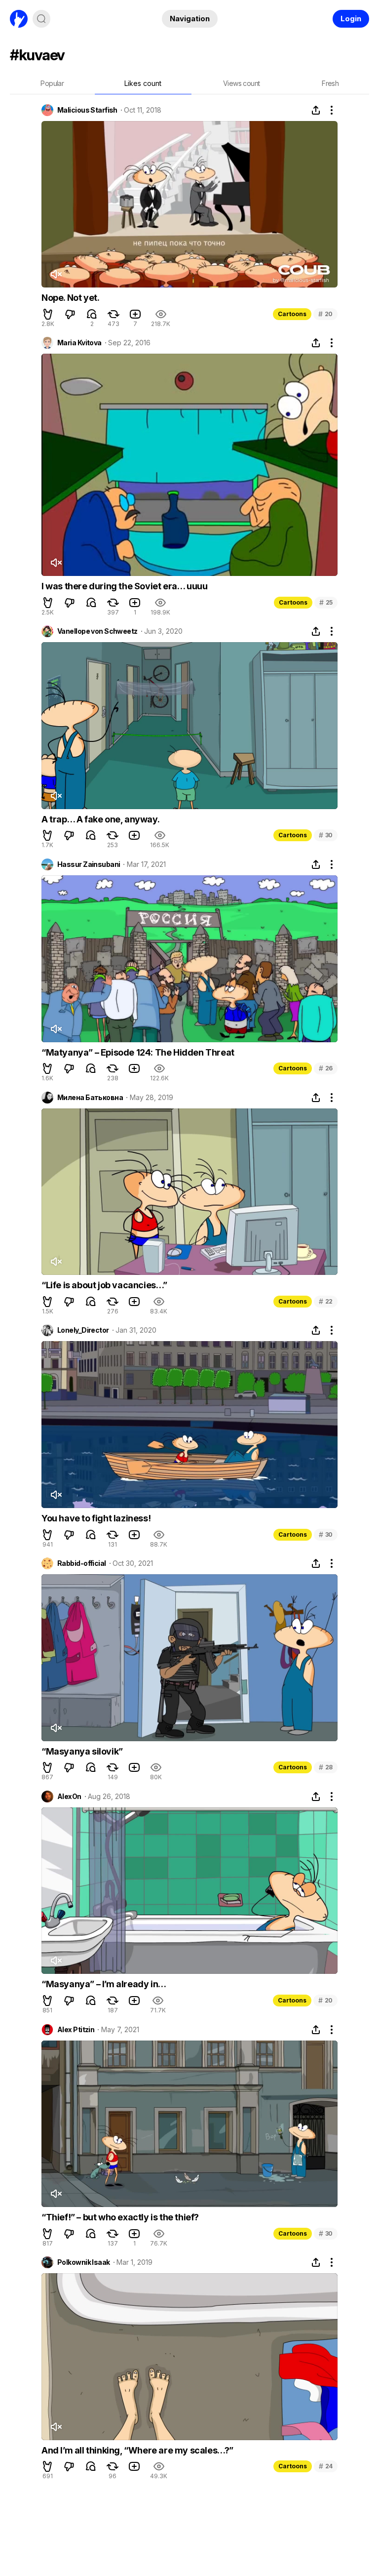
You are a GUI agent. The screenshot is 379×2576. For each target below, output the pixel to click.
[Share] (316, 110)
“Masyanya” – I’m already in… (104, 1984)
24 (326, 2466)
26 (326, 1068)
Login (351, 19)
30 (326, 835)
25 (326, 602)
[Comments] (92, 314)
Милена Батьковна (90, 1098)
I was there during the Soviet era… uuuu (124, 586)
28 (326, 1767)
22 (326, 1301)
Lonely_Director (83, 1330)
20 (325, 314)
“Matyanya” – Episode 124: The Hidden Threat (138, 1052)
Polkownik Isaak (84, 2262)
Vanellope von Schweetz (97, 631)
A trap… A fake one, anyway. (100, 819)
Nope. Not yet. (70, 298)
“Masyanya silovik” (82, 1751)
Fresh (330, 83)
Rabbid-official (82, 1563)
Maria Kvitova (79, 343)
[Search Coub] (41, 19)
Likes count (143, 83)
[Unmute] (56, 274)
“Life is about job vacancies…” (104, 1285)
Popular (52, 83)
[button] (48, 314)
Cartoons (292, 314)
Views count (241, 83)
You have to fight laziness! (96, 1518)
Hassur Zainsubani (89, 864)
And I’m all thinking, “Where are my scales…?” (137, 2450)
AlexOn (69, 1797)
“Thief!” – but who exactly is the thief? (120, 2217)
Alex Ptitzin (76, 2030)
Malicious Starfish (87, 110)
